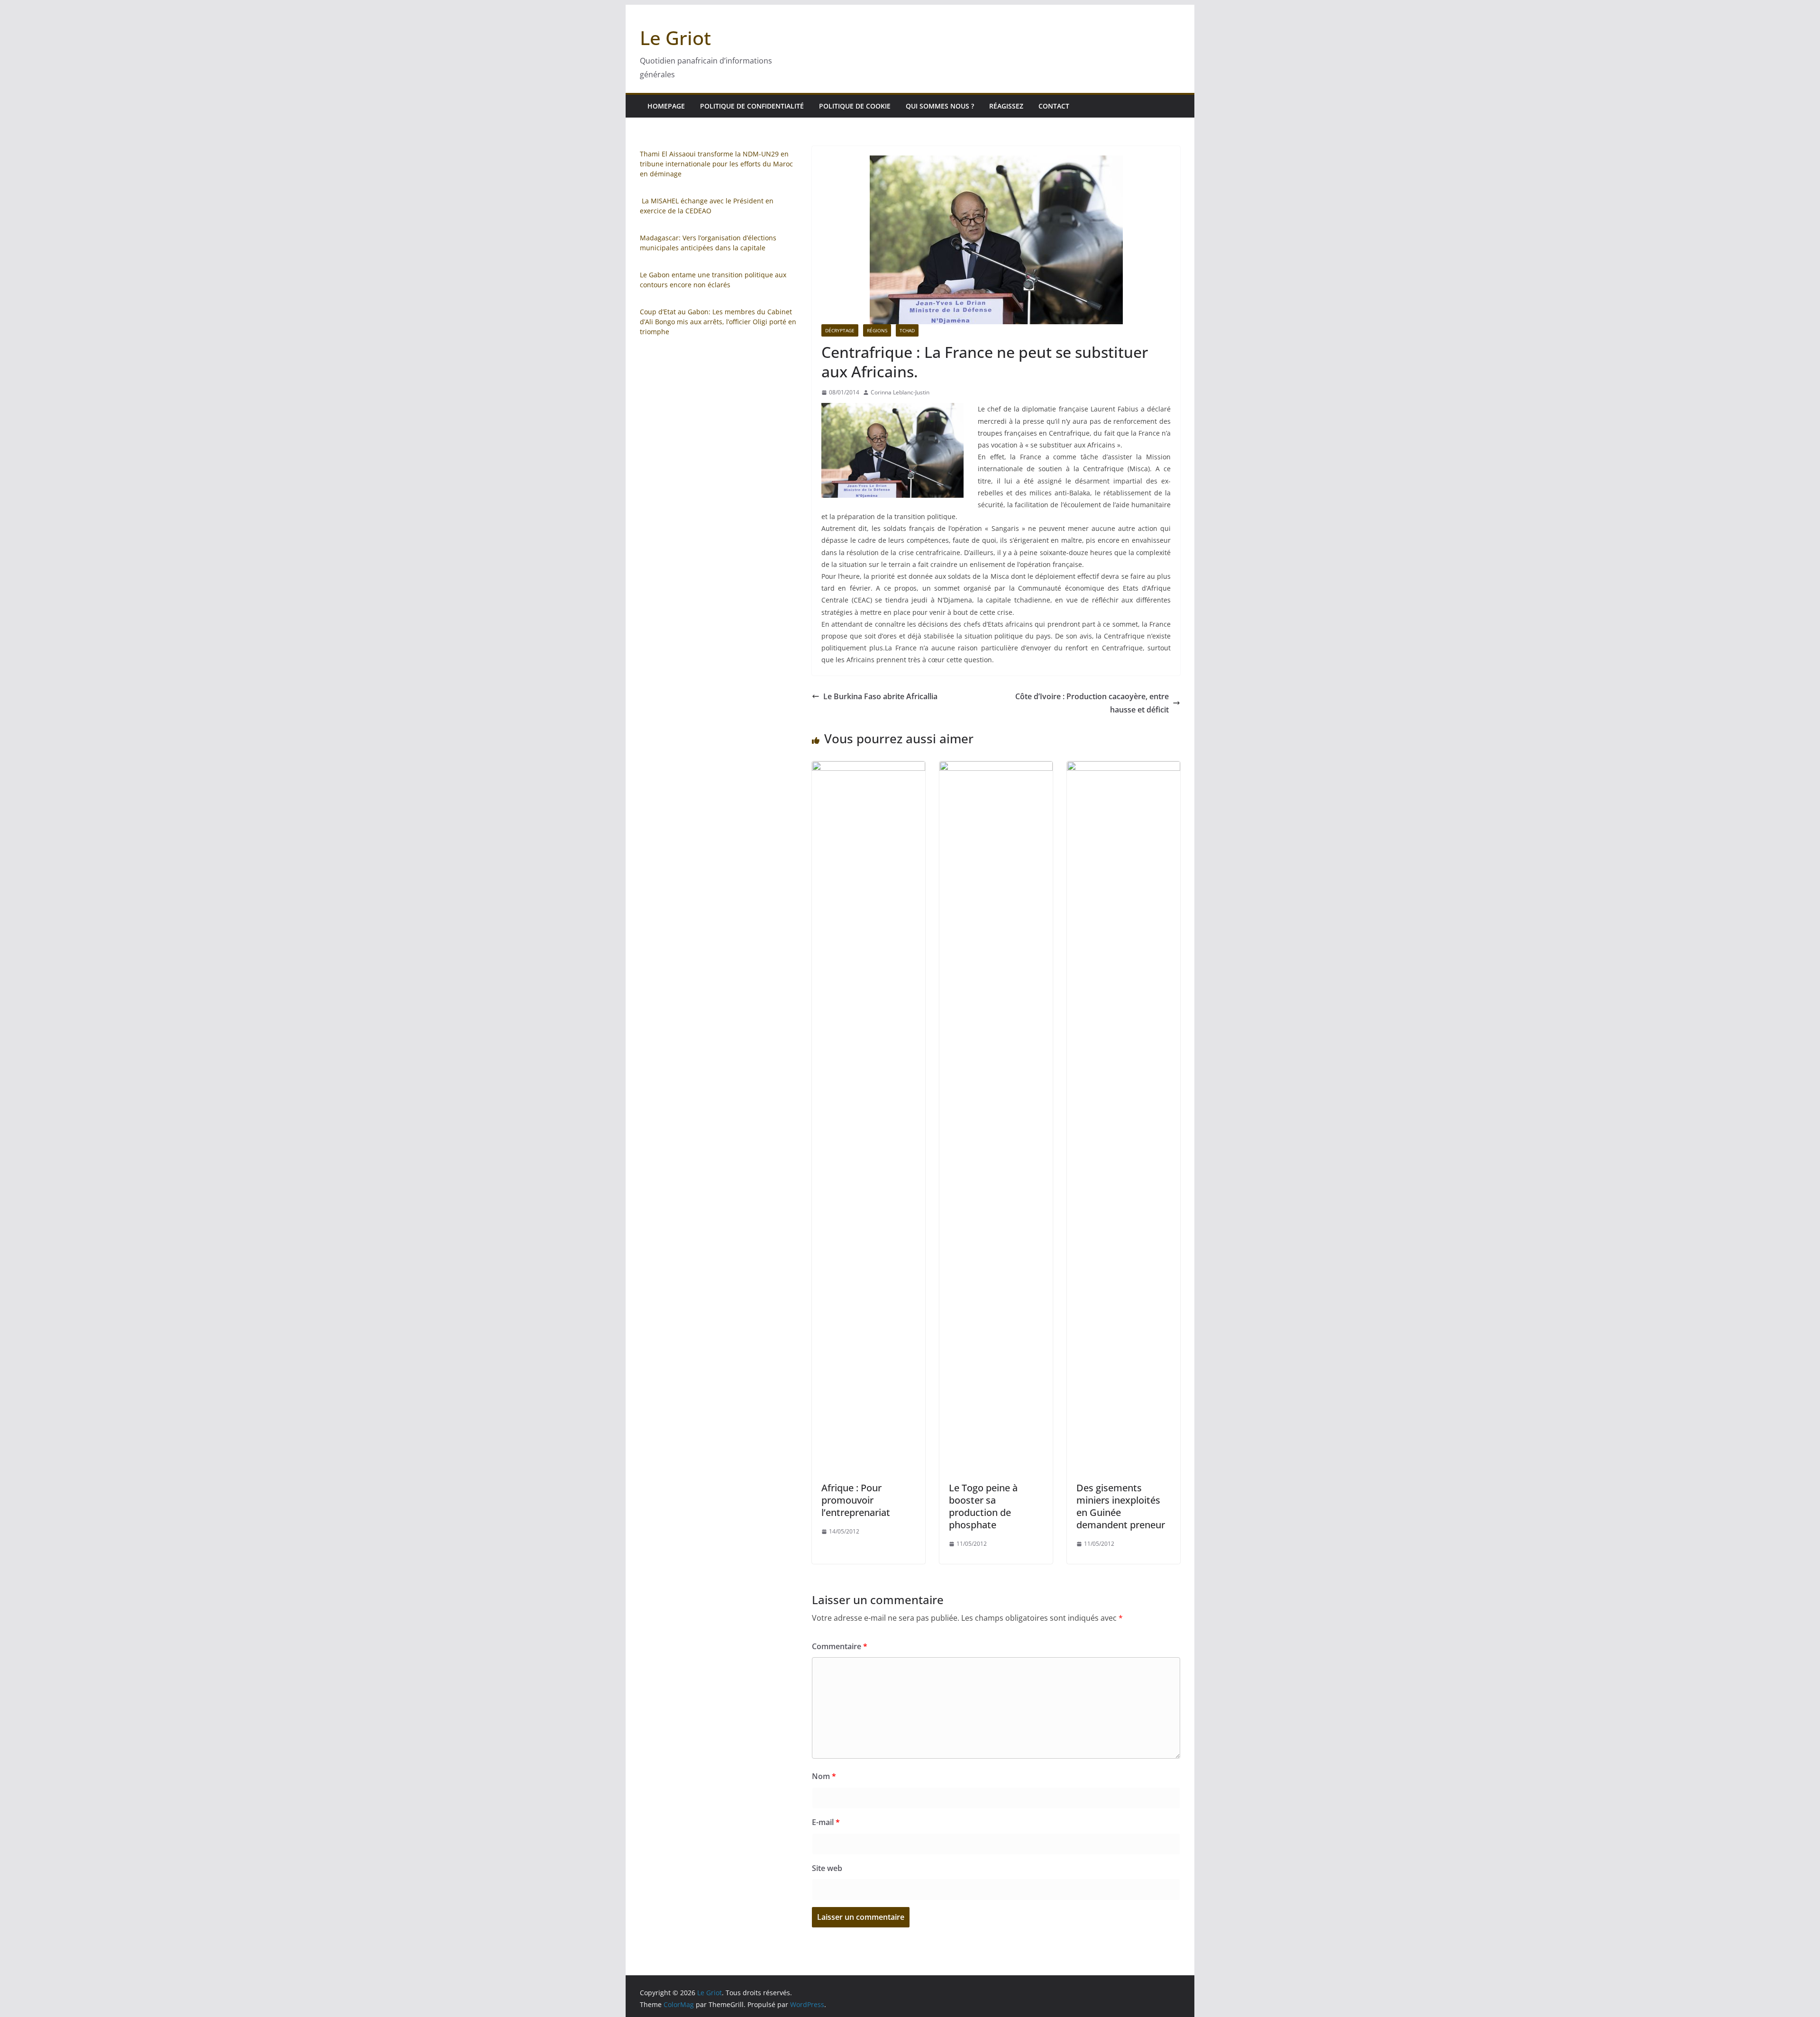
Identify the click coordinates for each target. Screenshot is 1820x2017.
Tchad (907, 330)
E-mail (826, 1822)
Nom (824, 1776)
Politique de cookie (855, 106)
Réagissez (1006, 106)
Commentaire (840, 1646)
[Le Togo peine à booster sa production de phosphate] (996, 768)
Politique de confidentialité (752, 106)
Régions (877, 330)
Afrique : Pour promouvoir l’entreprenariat (856, 1500)
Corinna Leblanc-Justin (900, 392)
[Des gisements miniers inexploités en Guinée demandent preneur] (1124, 768)
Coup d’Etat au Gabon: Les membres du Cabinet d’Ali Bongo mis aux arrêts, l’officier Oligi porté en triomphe (718, 322)
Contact (1054, 106)
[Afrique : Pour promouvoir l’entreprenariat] (869, 768)
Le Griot (675, 38)
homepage (666, 106)
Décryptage (840, 330)
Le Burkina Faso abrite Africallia (880, 696)
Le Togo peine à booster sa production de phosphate (983, 1506)
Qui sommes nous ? (940, 106)
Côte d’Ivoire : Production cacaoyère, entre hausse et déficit (1092, 703)
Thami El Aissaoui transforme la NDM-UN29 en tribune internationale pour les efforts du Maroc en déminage (716, 164)
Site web (827, 1868)
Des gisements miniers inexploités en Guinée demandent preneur (1121, 1506)
